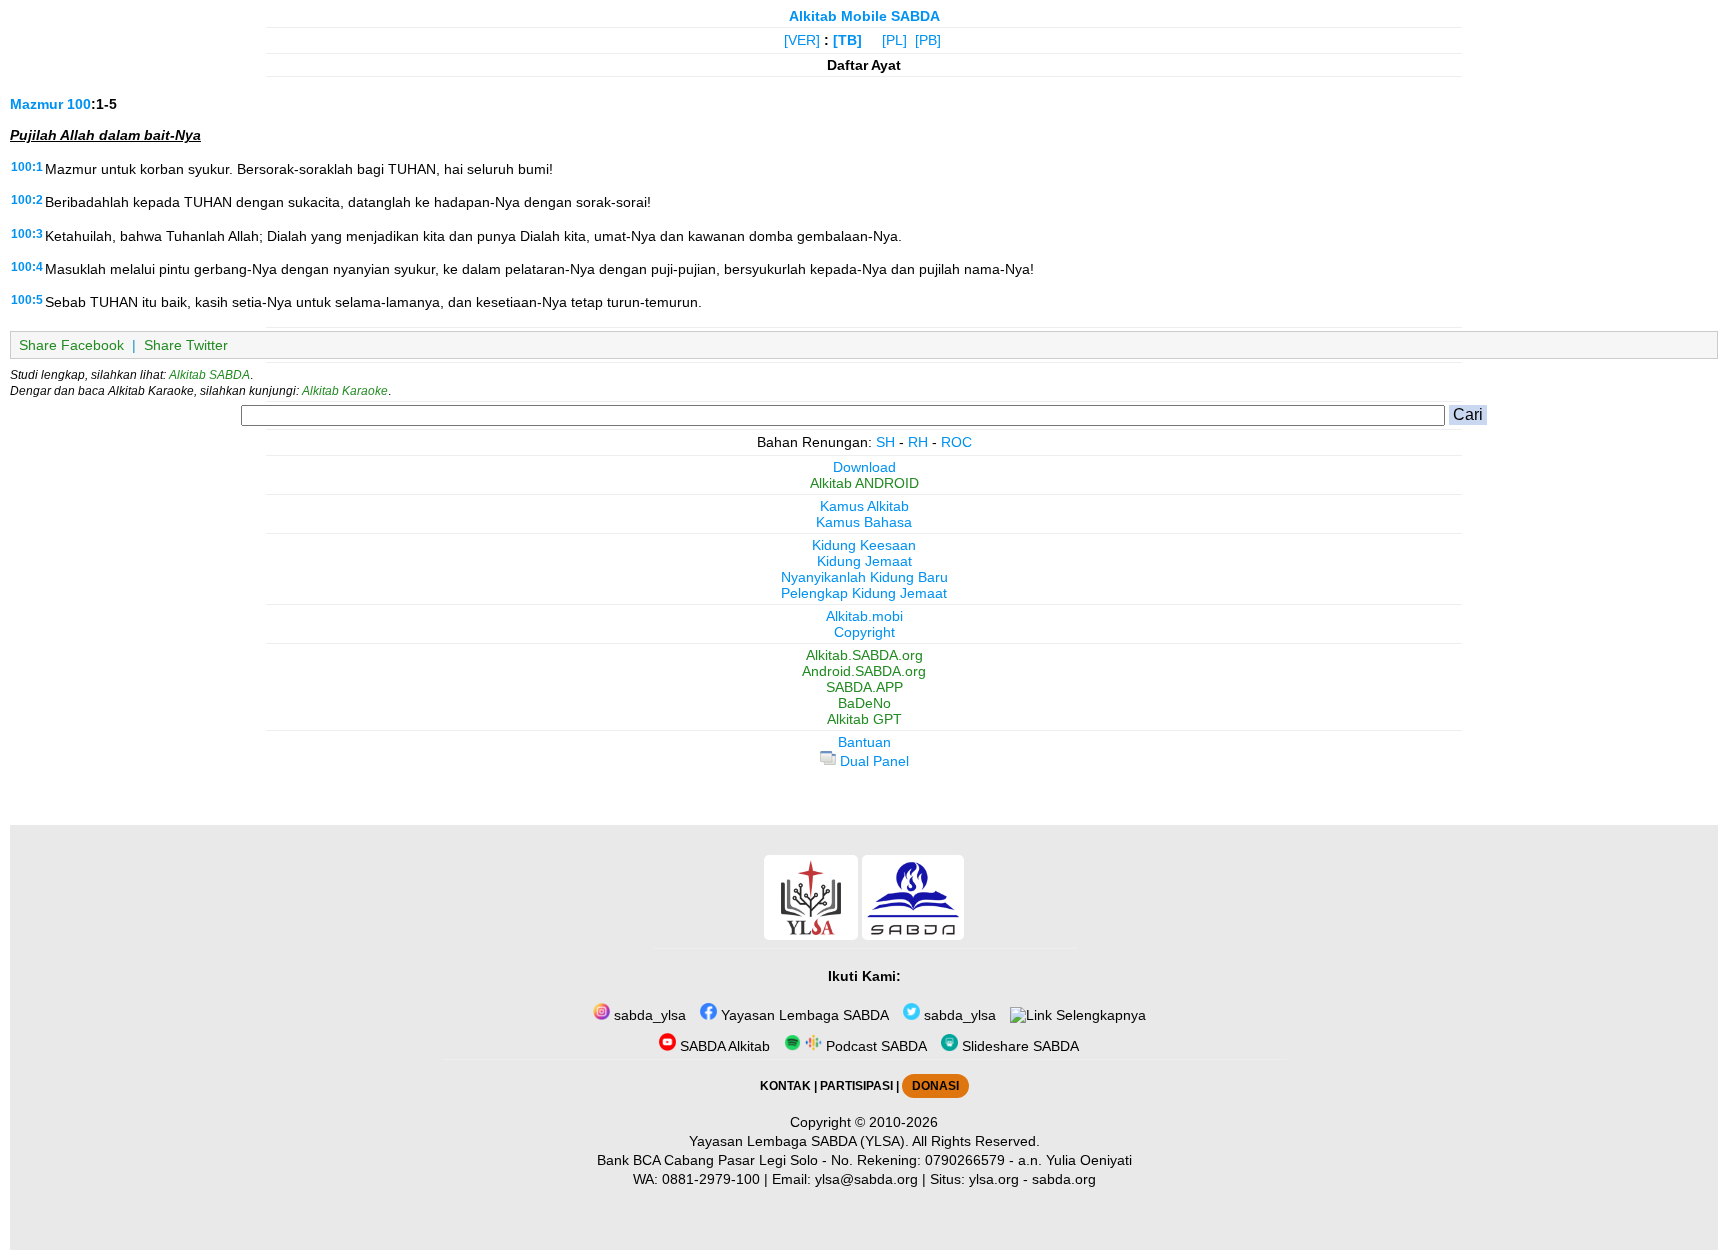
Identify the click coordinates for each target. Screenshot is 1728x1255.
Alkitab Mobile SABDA (864, 16)
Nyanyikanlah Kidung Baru (864, 577)
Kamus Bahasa (864, 522)
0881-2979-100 (711, 1179)
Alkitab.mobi (864, 616)
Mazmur (36, 104)
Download (864, 467)
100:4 (27, 267)
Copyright (864, 632)
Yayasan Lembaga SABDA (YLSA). (799, 1141)
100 (79, 104)
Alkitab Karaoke (345, 391)
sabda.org (1064, 1179)
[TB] (847, 40)
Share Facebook (71, 345)
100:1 (27, 167)
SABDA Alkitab (723, 1046)
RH (918, 442)
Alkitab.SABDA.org (864, 655)
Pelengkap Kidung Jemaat (864, 593)
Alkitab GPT (864, 719)
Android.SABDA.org (864, 671)
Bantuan (864, 742)
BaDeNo (864, 703)
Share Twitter (186, 345)
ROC (956, 442)
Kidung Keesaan (864, 545)
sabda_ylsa (648, 1015)
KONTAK (785, 1086)
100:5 (27, 300)
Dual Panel (872, 761)
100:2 (27, 200)
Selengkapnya (1099, 1015)
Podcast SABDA (874, 1046)
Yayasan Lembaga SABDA (803, 1015)
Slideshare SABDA (1018, 1046)
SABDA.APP (864, 687)
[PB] (928, 40)
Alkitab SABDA (209, 375)
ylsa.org (994, 1179)
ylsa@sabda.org (866, 1179)
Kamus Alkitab (864, 506)
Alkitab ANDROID (864, 483)
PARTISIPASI (856, 1086)
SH (885, 442)
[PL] (894, 40)
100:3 (27, 234)
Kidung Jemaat (864, 561)
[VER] (802, 40)
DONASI (935, 1086)
